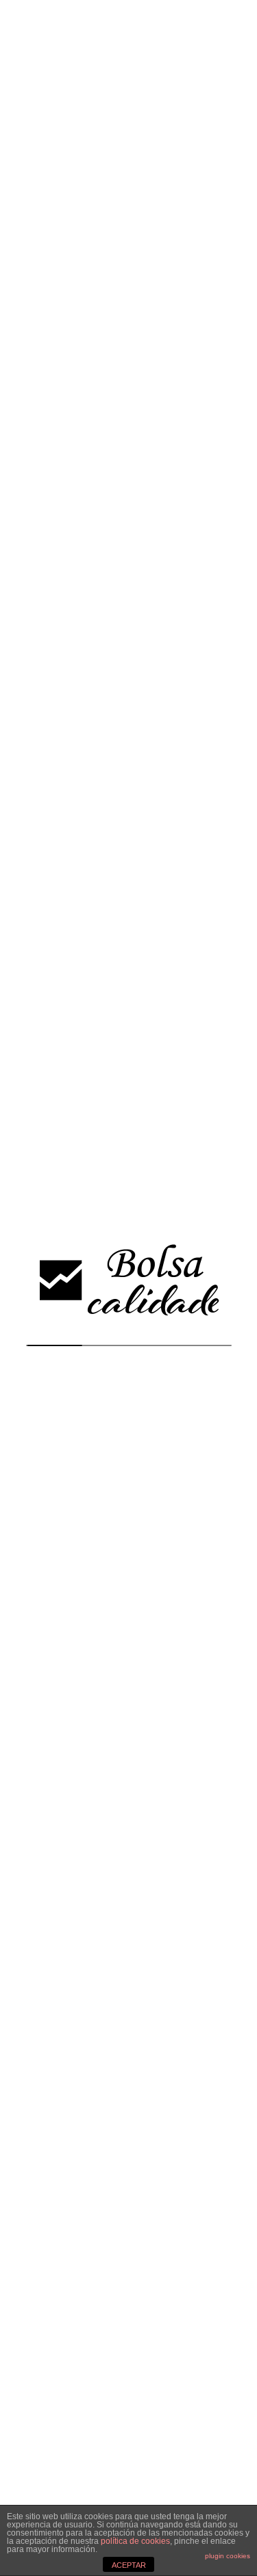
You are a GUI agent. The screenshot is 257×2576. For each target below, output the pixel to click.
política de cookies (135, 2541)
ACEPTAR (129, 2565)
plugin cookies (228, 2556)
